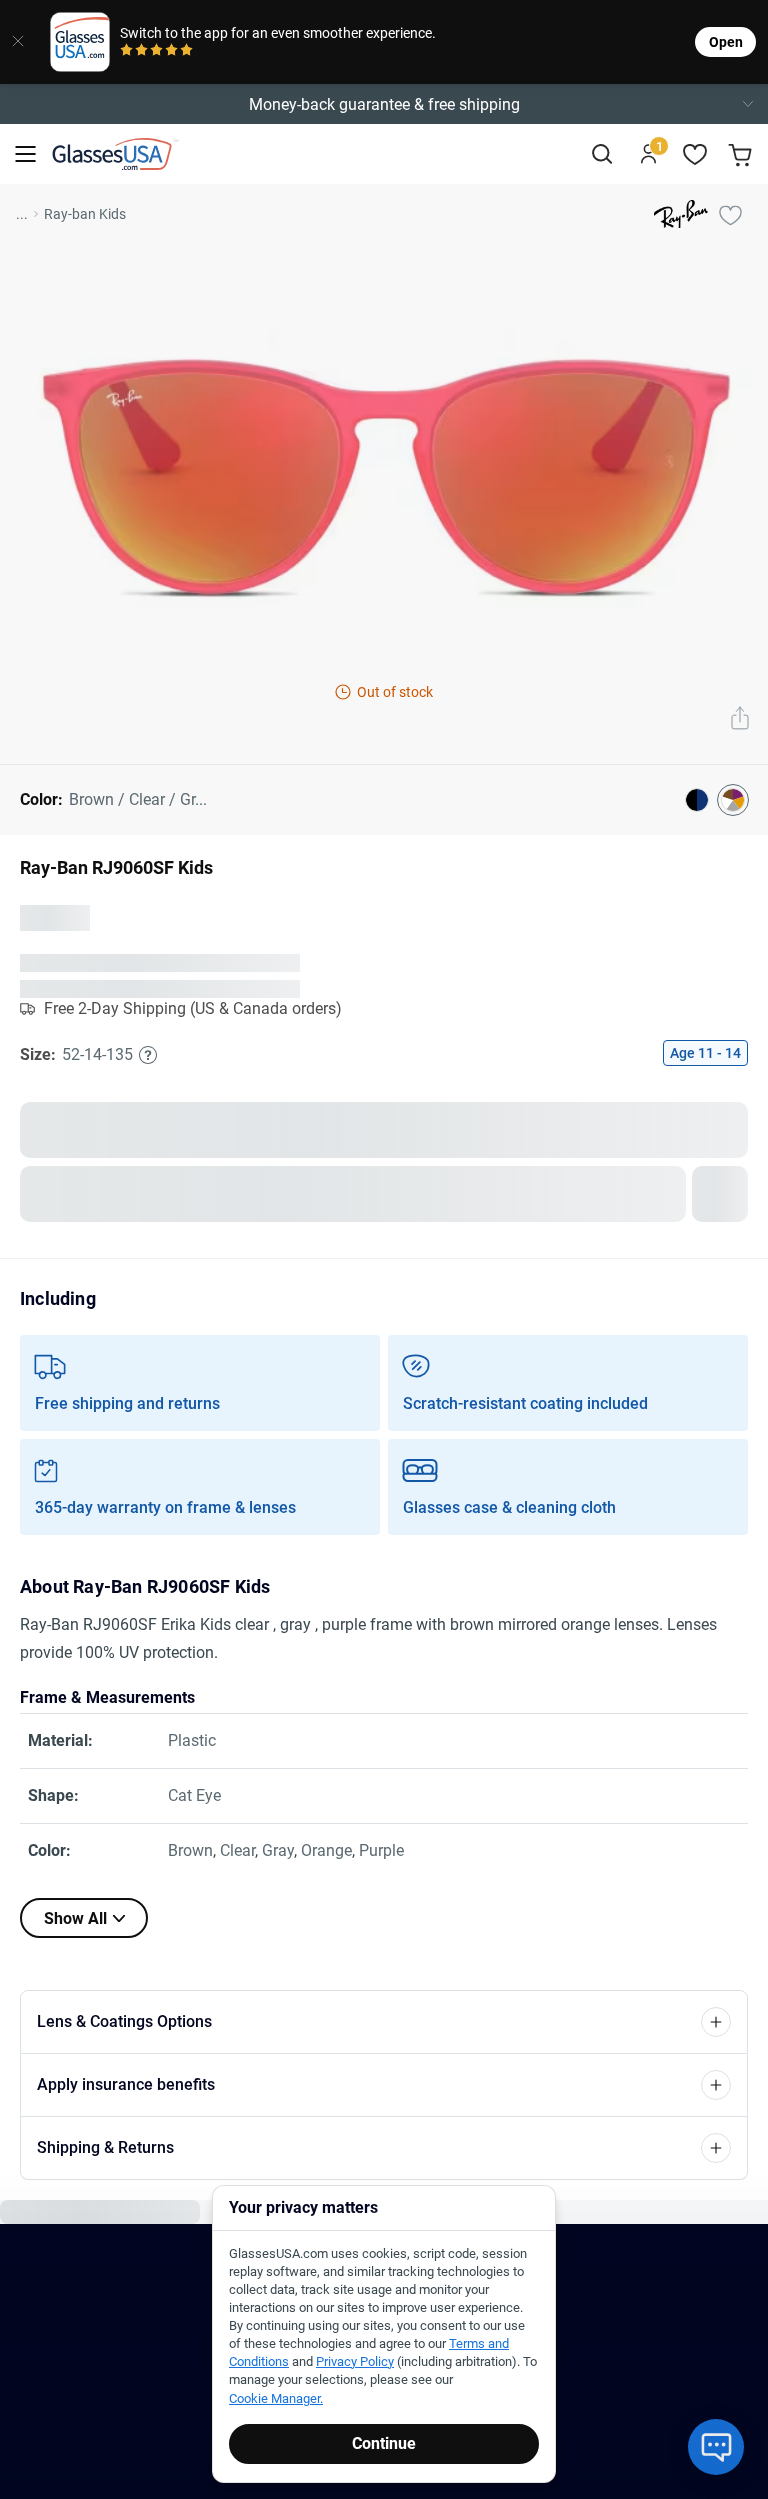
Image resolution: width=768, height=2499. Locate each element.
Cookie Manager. (276, 2398)
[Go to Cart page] (742, 154)
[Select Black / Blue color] (697, 800)
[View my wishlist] (695, 154)
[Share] (740, 720)
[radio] (126, 51)
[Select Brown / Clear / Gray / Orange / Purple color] (733, 800)
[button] (384, 104)
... (22, 214)
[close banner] (18, 42)
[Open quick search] (601, 154)
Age (705, 1069)
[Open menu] (25, 154)
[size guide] (148, 1071)
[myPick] (730, 214)
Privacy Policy (355, 2361)
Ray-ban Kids (85, 214)
